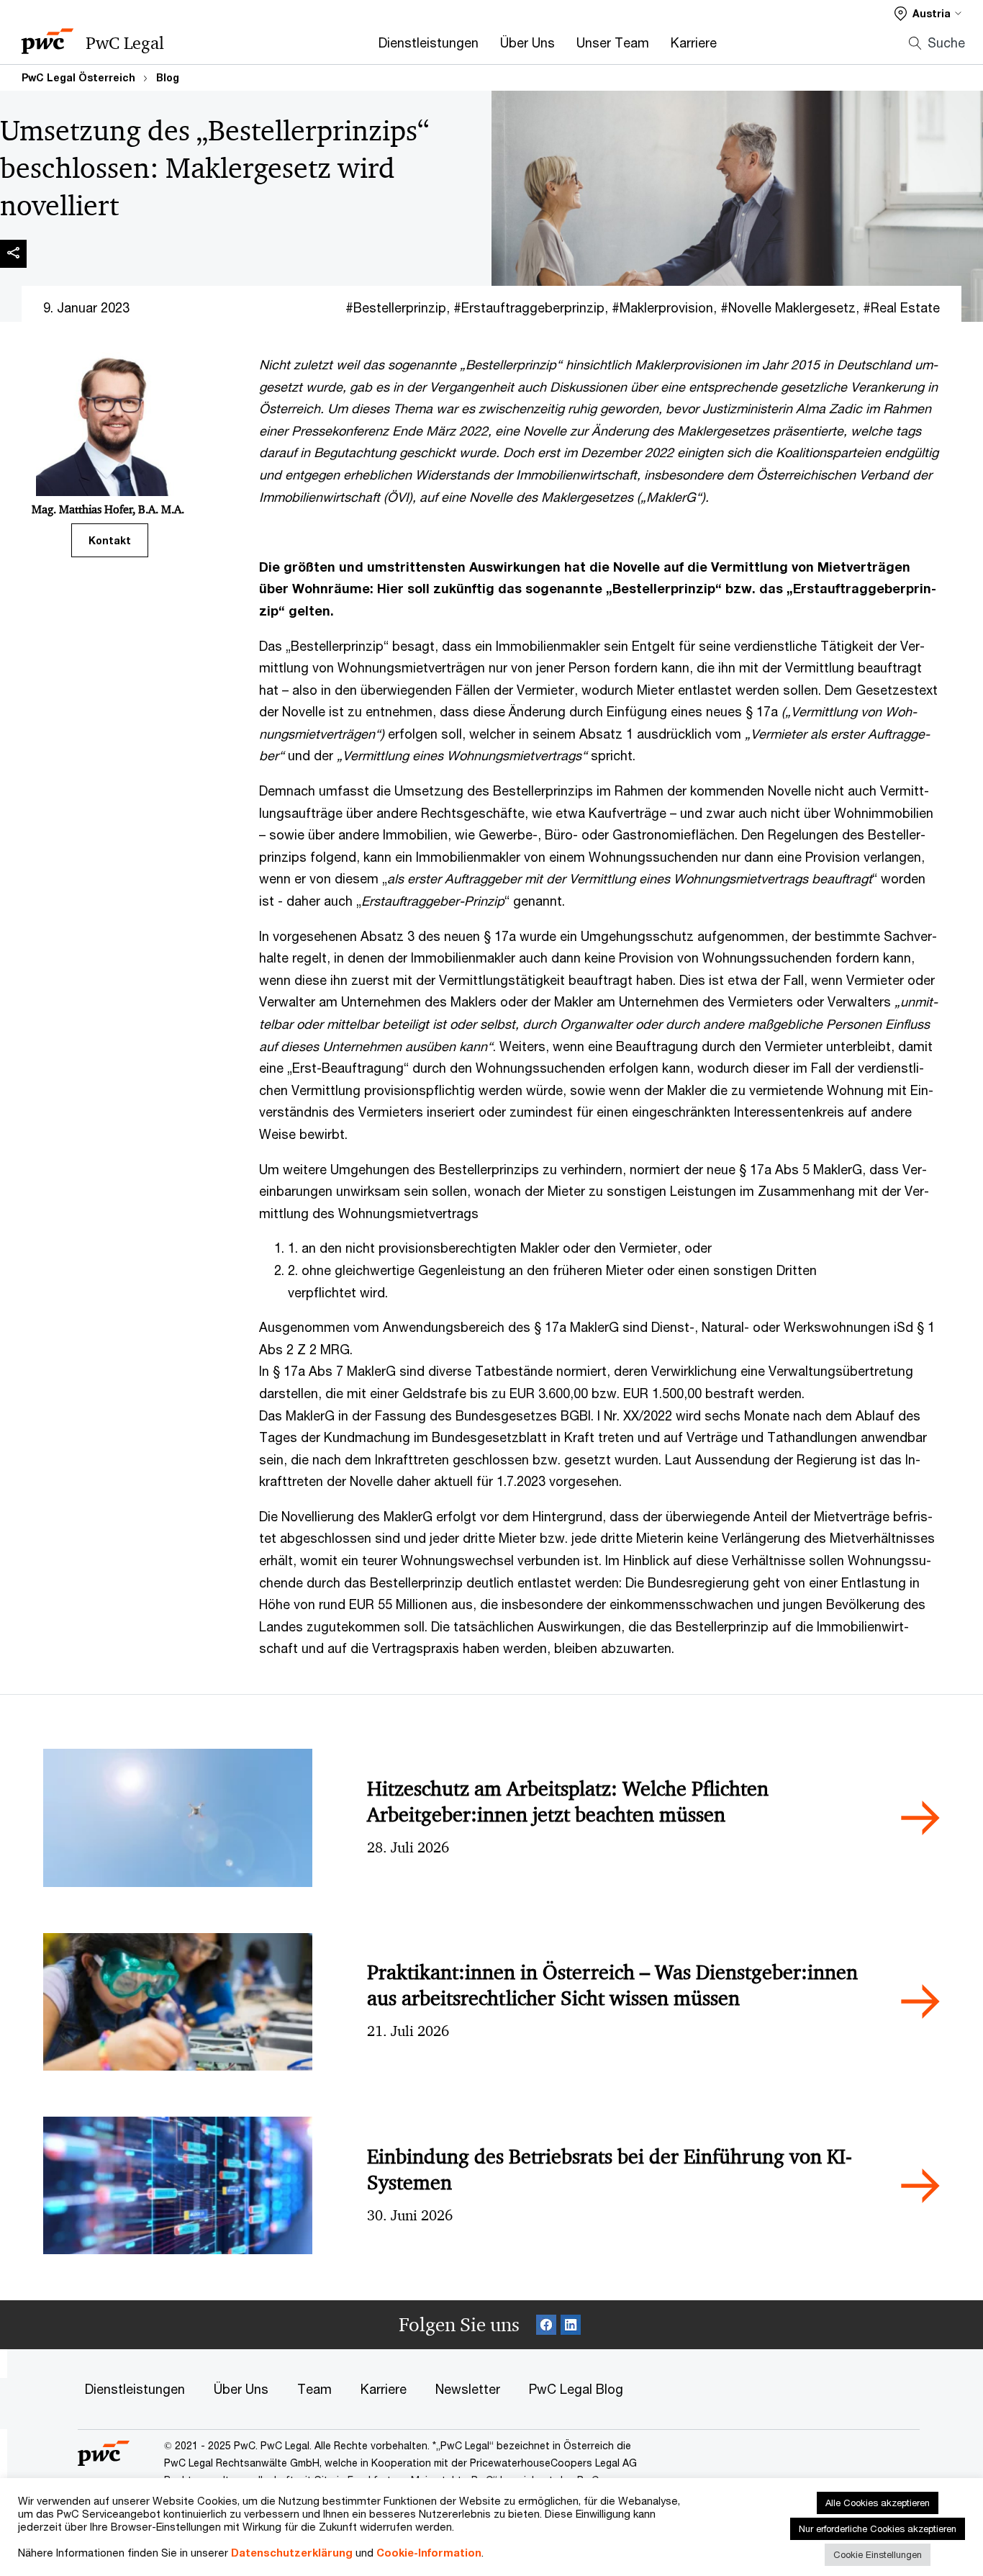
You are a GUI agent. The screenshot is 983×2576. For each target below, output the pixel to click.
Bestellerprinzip (400, 307)
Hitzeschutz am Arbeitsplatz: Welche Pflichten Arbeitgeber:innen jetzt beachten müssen (568, 1802)
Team (314, 2389)
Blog (168, 77)
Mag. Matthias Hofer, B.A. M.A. (108, 509)
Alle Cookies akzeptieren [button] (878, 2503)
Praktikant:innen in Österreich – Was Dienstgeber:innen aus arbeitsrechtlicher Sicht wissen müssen (612, 1985)
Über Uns (527, 42)
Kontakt (110, 540)
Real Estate (905, 307)
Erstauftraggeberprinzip (533, 307)
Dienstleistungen (429, 42)
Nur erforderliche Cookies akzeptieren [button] (878, 2528)
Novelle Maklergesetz (792, 307)
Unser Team (613, 42)
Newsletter (468, 2389)
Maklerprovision (666, 307)
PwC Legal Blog (576, 2389)
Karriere (694, 42)
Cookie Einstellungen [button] (878, 2554)
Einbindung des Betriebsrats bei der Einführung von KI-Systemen (610, 2170)
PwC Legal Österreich (78, 77)
